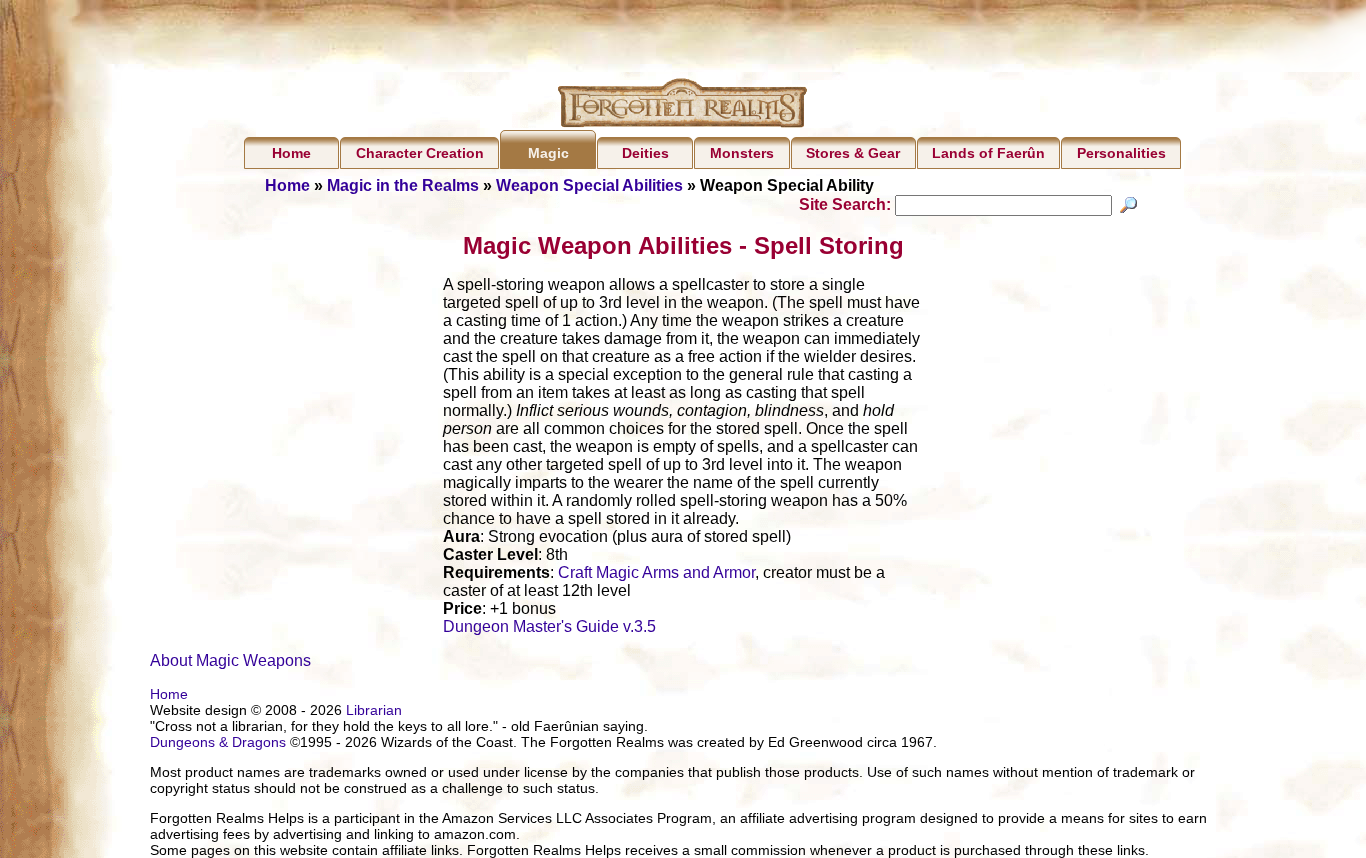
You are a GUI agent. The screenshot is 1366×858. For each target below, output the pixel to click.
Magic (548, 153)
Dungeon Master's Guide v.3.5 (549, 626)
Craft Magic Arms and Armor (656, 572)
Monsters (742, 153)
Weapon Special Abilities (589, 185)
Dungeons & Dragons (218, 742)
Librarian (374, 710)
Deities (645, 153)
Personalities (1121, 153)
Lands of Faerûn (988, 153)
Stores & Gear (853, 153)
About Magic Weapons (230, 660)
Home (291, 153)
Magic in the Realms (403, 185)
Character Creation (420, 153)
